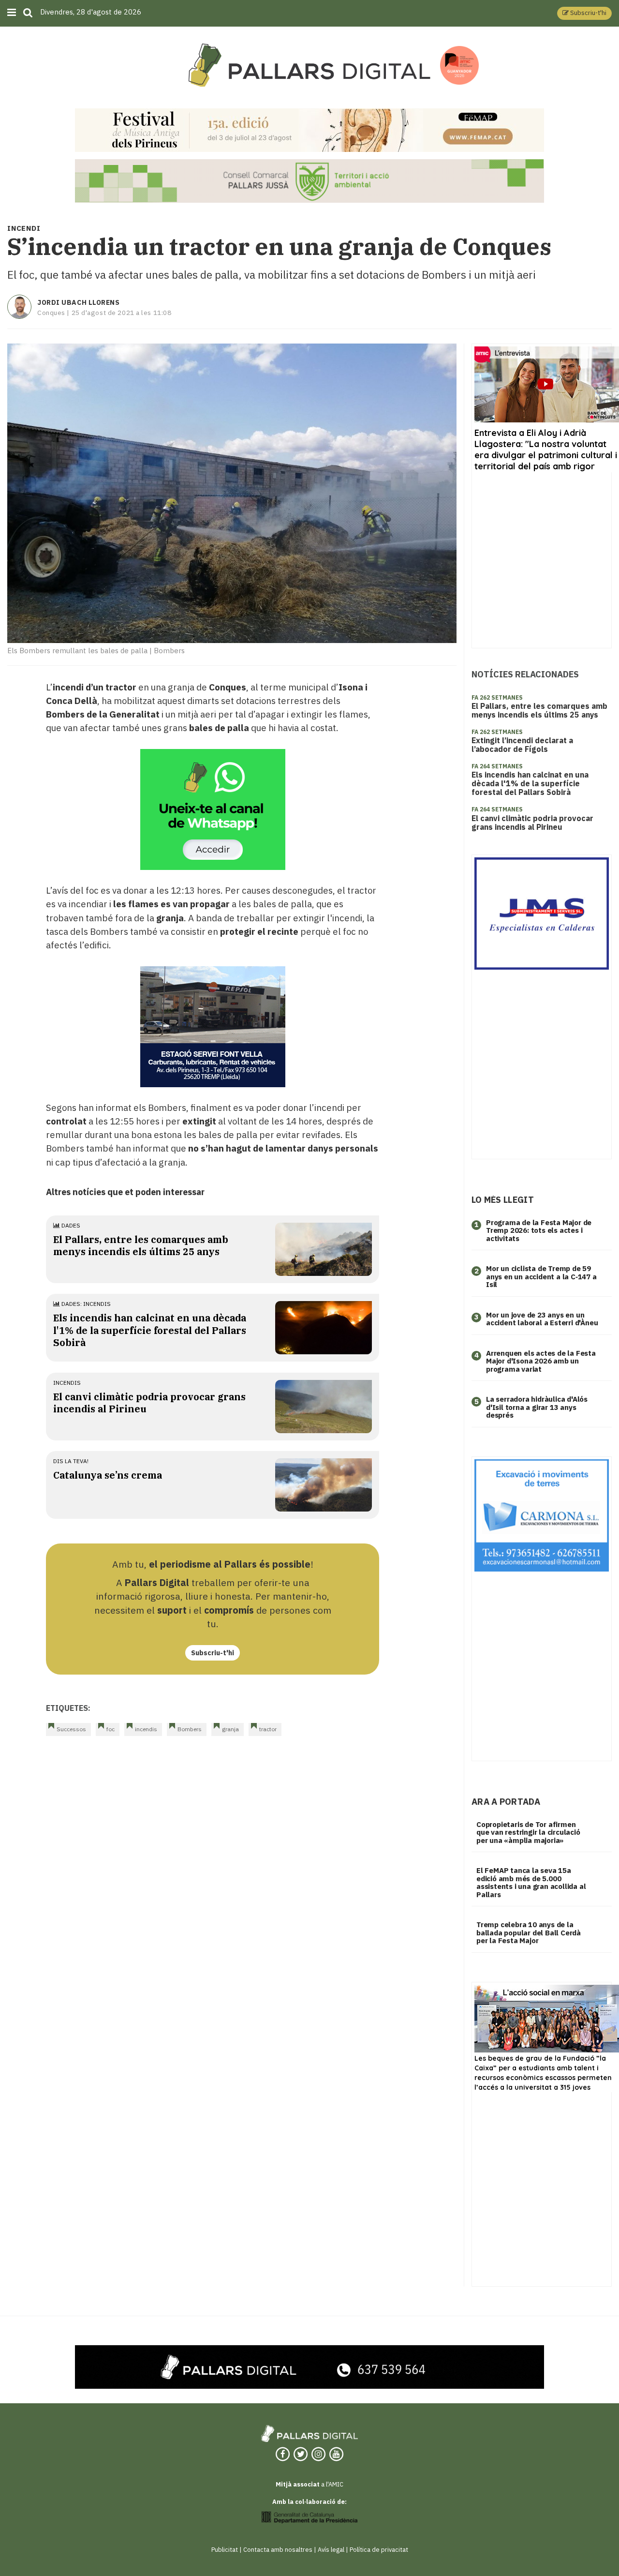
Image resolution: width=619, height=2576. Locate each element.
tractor (268, 1729)
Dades (70, 1225)
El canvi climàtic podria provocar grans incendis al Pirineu (532, 823)
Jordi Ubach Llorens (79, 302)
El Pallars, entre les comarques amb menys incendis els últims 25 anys (141, 1245)
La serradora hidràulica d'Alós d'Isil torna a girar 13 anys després (537, 1407)
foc (111, 1729)
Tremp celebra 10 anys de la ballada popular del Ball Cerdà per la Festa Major (529, 1932)
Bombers (190, 1729)
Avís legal (331, 2550)
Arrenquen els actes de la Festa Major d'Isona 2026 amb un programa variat (541, 1361)
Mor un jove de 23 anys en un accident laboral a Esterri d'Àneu (542, 1319)
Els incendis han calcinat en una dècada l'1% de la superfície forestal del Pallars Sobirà (150, 1330)
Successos (71, 1729)
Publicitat (225, 2550)
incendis (146, 1729)
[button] (584, 13)
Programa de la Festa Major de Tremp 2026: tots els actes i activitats (539, 1230)
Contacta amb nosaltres (278, 2550)
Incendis (67, 1383)
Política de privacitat (379, 2550)
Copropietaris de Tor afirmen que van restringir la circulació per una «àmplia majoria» (528, 1832)
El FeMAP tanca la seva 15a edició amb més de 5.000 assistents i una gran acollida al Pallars (531, 1882)
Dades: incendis (85, 1304)
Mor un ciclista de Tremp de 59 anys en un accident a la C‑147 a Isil (541, 1276)
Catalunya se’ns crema (108, 1475)
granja (230, 1729)
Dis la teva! (71, 1461)
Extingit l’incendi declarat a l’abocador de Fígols (522, 745)
